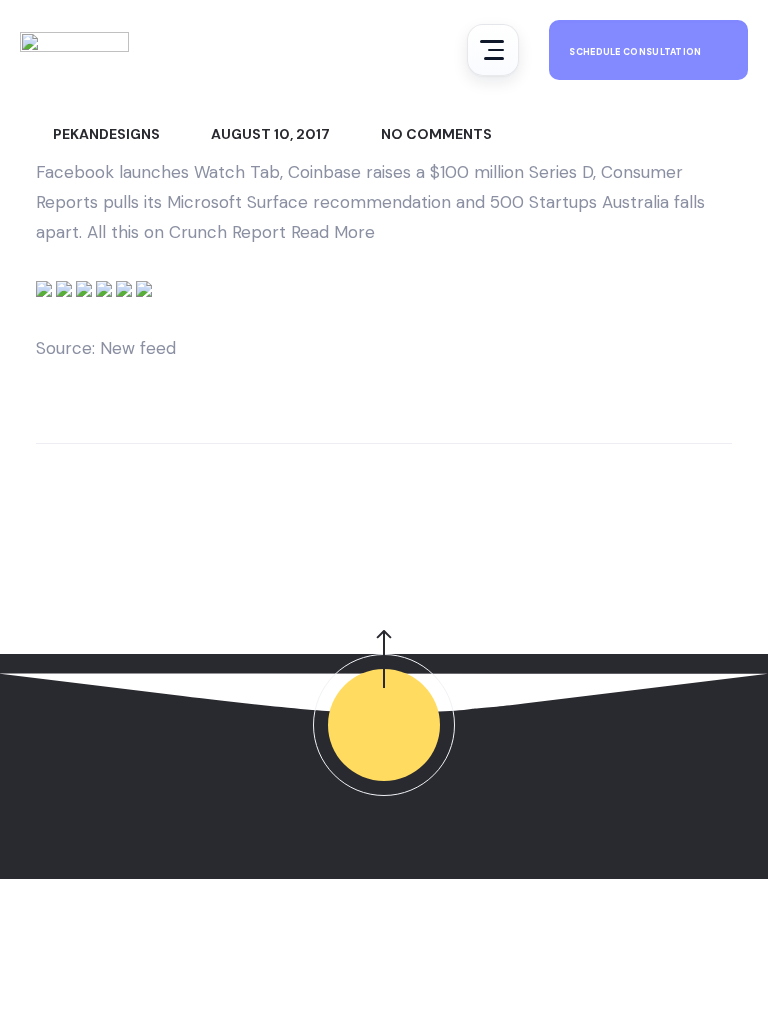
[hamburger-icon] (493, 50)
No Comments (435, 134)
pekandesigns (105, 134)
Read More (333, 232)
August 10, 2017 (269, 134)
